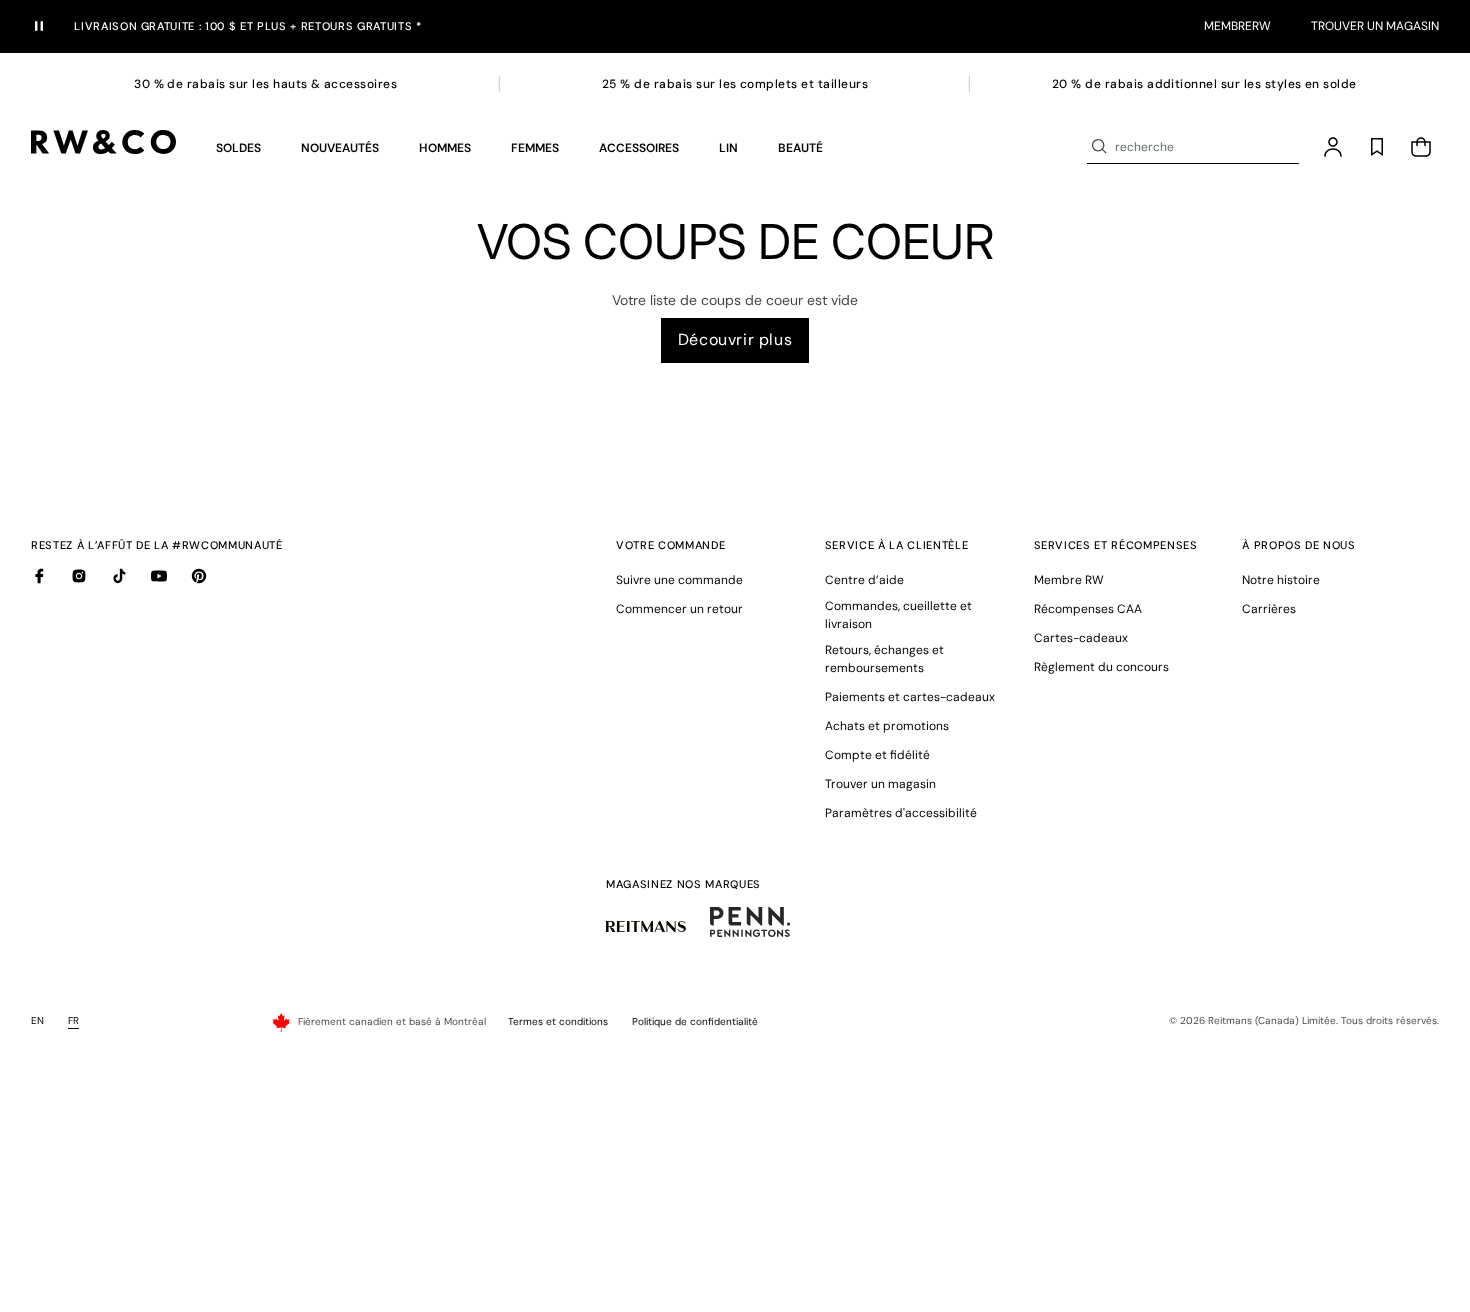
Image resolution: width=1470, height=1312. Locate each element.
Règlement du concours (1101, 667)
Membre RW (1069, 580)
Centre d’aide (864, 580)
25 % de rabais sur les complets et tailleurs (735, 84)
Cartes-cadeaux (1081, 638)
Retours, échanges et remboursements (884, 659)
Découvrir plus (735, 339)
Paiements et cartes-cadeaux (910, 697)
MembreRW (1237, 26)
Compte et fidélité (877, 755)
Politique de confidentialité (695, 1021)
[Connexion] (1333, 147)
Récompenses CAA (1088, 609)
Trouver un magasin (1375, 26)
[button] (238, 147)
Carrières (1269, 609)
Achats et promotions (887, 726)
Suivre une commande (679, 580)
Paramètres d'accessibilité (901, 813)
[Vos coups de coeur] (1377, 147)
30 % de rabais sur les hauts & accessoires (265, 84)
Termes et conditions (558, 1021)
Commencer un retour (679, 609)
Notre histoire (1281, 580)
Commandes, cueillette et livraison (898, 615)
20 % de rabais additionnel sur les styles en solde (1204, 84)
